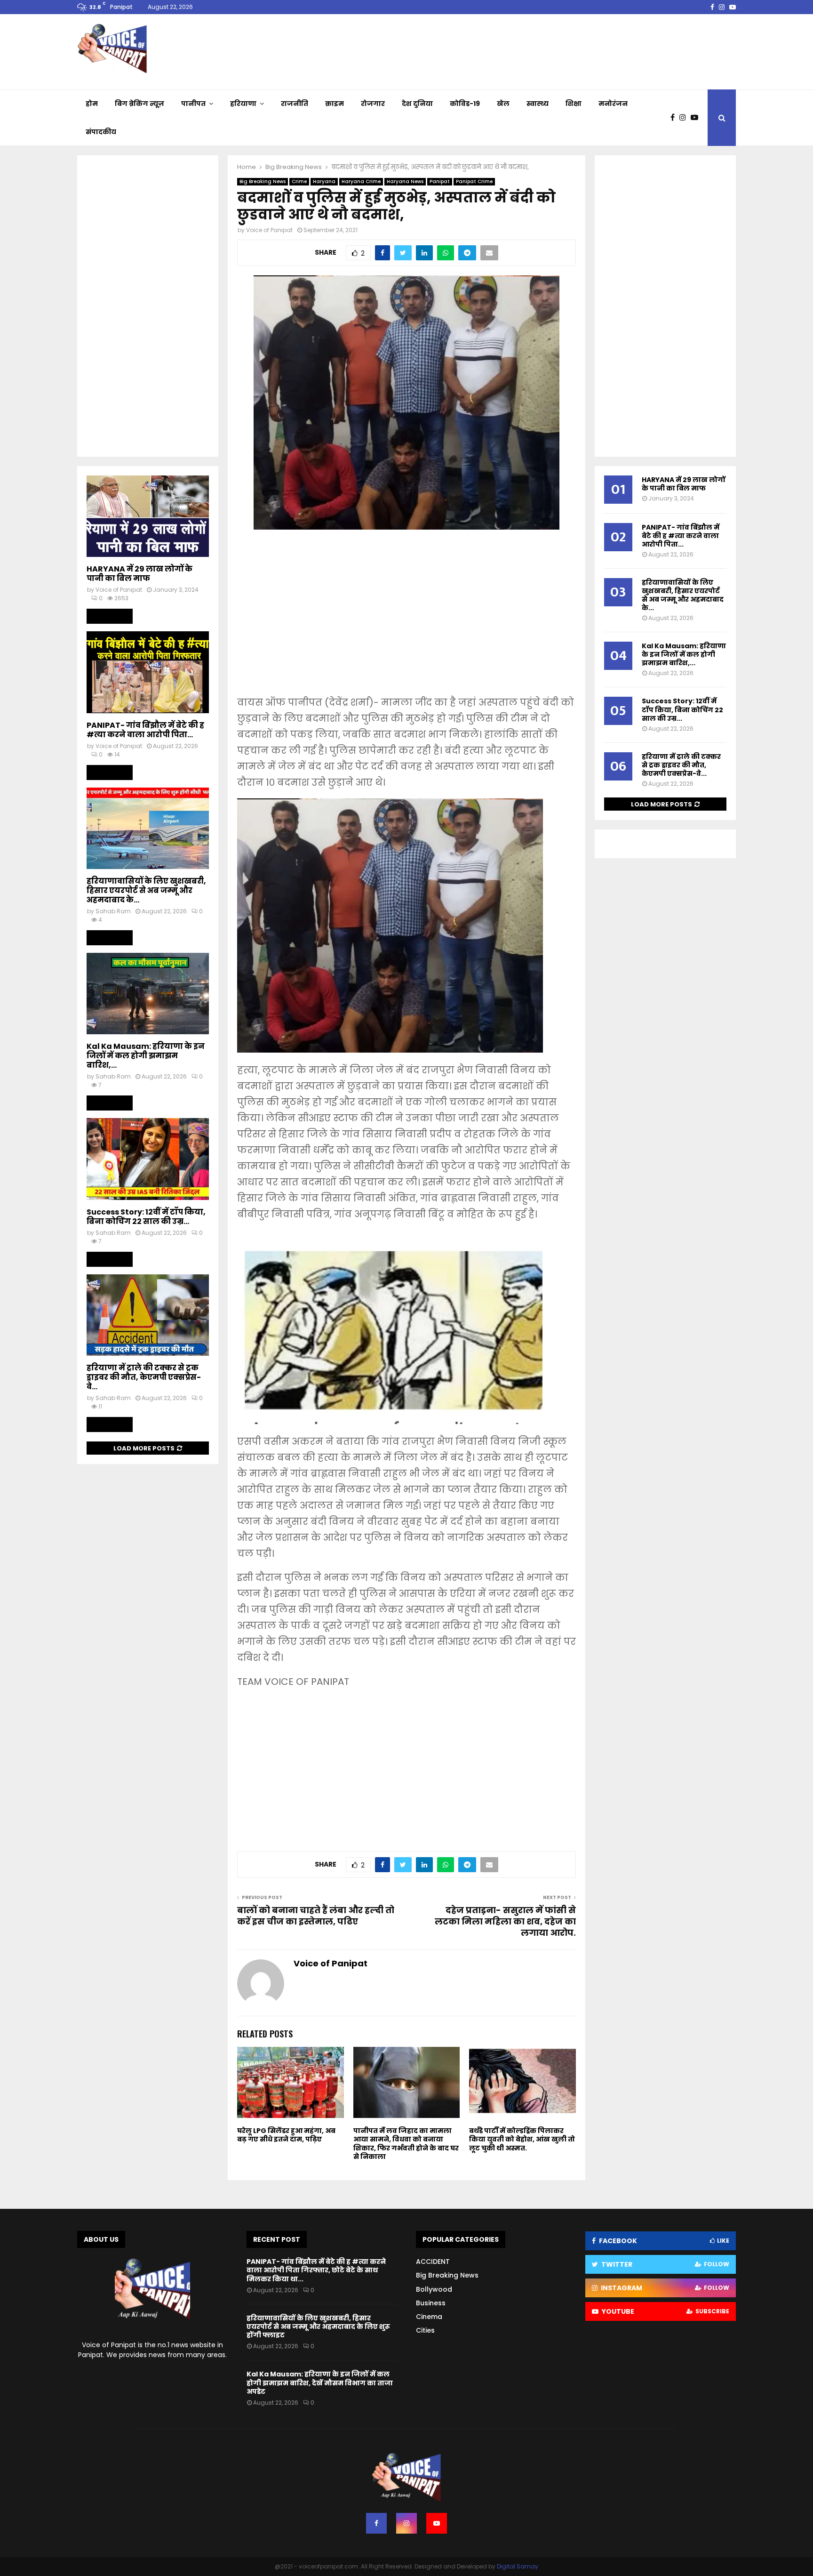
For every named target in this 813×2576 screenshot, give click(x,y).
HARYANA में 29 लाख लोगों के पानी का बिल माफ (139, 574)
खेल (503, 104)
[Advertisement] (406, 619)
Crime (299, 181)
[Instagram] (685, 118)
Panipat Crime (474, 181)
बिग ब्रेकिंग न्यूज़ (139, 104)
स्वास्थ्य (538, 104)
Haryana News (405, 181)
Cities (425, 2330)
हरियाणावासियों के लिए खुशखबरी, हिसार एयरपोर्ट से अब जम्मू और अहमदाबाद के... (146, 890)
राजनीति (295, 104)
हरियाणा (243, 104)
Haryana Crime (361, 181)
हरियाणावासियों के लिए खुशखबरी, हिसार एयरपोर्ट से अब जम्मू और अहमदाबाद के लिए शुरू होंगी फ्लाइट (318, 2326)
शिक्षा (574, 104)
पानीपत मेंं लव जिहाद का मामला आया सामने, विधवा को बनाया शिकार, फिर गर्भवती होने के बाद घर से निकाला (406, 2144)
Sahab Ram (113, 911)
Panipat (440, 181)
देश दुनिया (417, 104)
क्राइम (335, 104)
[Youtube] (697, 118)
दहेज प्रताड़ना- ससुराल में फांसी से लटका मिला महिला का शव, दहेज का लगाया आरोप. (505, 1921)
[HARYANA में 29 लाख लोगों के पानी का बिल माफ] (148, 516)
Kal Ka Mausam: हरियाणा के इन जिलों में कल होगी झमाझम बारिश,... (146, 1056)
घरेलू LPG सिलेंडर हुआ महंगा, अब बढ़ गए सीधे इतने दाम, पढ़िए (286, 2135)
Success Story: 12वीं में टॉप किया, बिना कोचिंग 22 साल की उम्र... (146, 1217)
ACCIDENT (433, 2262)
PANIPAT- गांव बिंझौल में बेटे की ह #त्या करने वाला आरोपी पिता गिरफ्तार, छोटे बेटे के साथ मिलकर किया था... (316, 2270)
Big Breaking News (263, 181)
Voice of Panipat (269, 230)
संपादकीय (101, 132)
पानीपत (193, 104)
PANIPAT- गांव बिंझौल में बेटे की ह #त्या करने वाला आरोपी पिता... (145, 730)
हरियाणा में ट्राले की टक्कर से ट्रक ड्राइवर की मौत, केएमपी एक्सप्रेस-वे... (144, 1377)
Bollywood (434, 2289)
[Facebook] (675, 118)
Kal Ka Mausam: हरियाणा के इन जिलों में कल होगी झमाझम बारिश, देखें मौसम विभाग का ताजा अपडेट (320, 2383)
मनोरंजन (613, 104)
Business (431, 2303)
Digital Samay (518, 2566)
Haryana (324, 181)
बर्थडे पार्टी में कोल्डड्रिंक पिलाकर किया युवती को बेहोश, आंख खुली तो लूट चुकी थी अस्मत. (522, 2139)
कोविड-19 (465, 104)
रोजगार (373, 104)
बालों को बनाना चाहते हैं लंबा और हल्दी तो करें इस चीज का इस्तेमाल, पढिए (316, 1916)
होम (92, 104)
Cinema (429, 2317)
